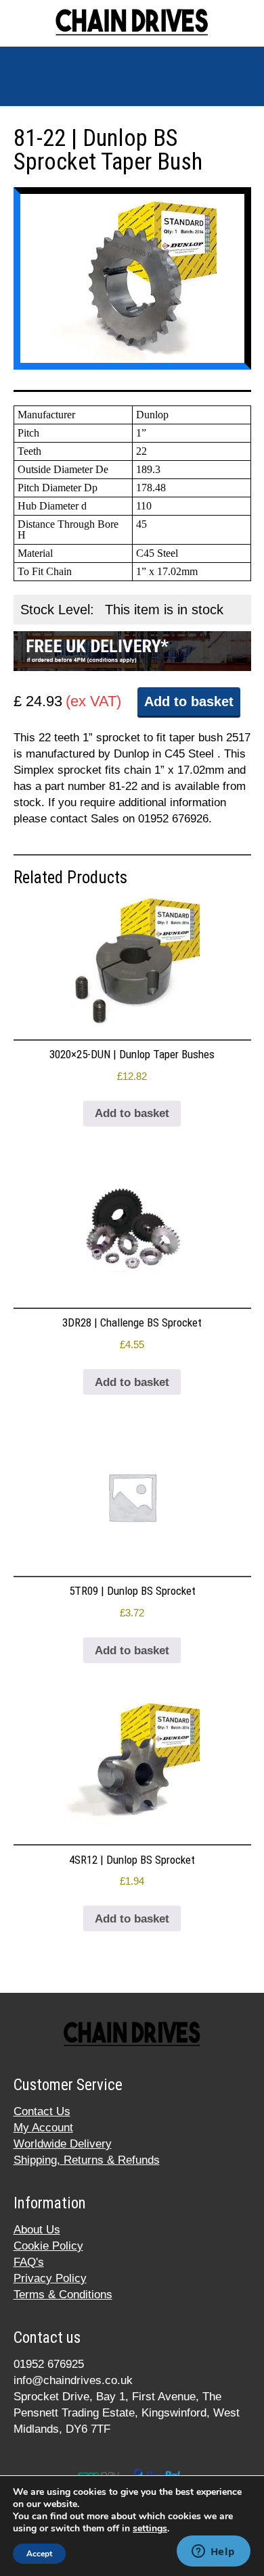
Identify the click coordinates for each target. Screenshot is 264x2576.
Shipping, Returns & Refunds (87, 2160)
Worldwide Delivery (63, 2144)
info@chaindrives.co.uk (73, 2380)
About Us (37, 2230)
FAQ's (29, 2262)
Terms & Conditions (63, 2295)
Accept (39, 2554)
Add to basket (189, 701)
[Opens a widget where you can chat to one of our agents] (213, 2552)
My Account (43, 2128)
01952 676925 (49, 2364)
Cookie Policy (48, 2246)
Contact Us (42, 2111)
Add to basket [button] (132, 1113)
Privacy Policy (50, 2278)
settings (150, 2529)
